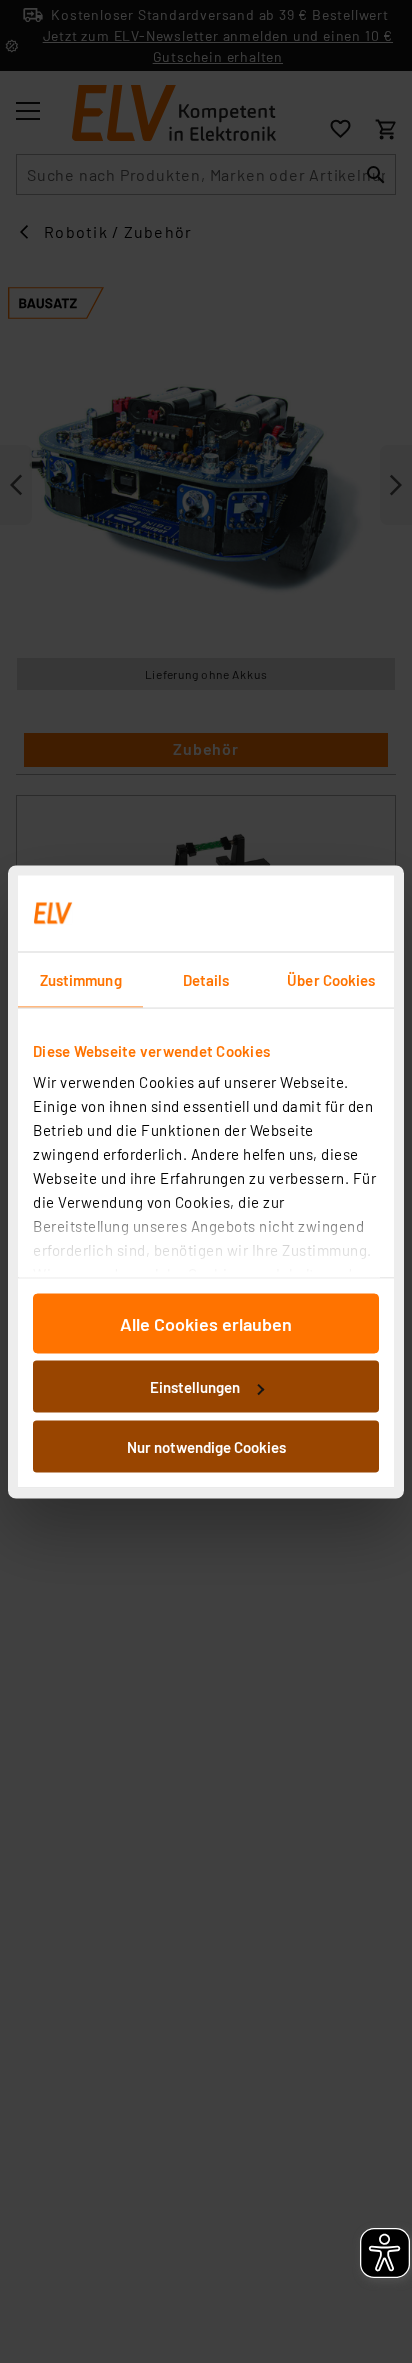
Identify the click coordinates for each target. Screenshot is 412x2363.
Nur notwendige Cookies (206, 1446)
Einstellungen (195, 1387)
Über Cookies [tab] (331, 979)
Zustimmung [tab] (81, 979)
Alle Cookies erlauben (206, 1323)
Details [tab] (206, 979)
